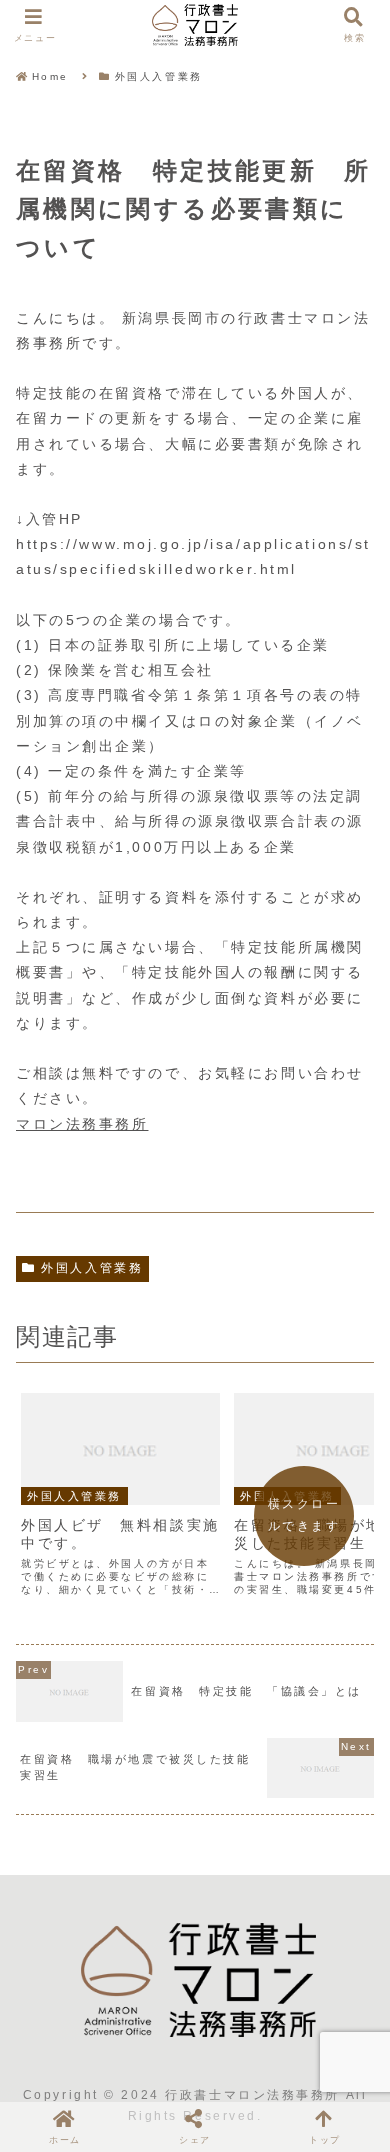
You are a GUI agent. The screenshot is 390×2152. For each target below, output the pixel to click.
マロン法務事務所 (82, 1124)
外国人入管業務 (92, 1268)
